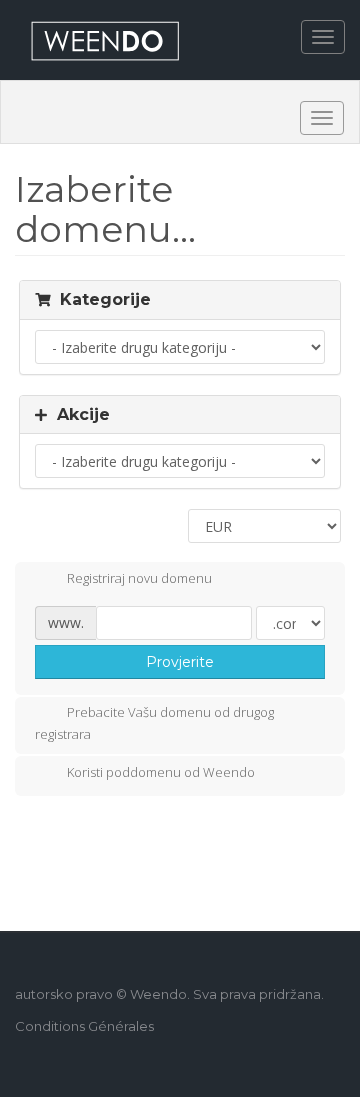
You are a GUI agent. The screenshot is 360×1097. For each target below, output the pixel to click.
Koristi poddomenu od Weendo (161, 772)
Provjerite (180, 662)
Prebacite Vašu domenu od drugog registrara (154, 723)
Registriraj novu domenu (139, 578)
